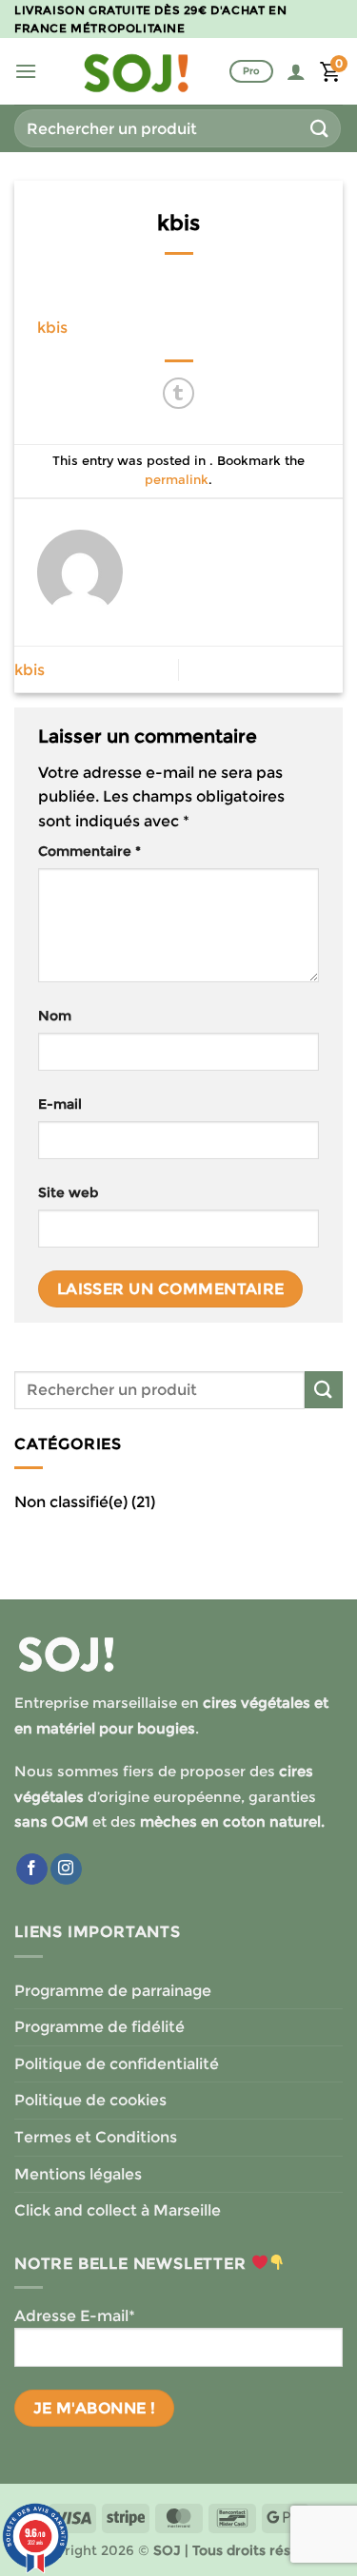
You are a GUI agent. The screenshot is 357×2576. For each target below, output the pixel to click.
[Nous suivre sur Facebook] (32, 1869)
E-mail (60, 1104)
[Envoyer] (320, 128)
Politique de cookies (90, 2100)
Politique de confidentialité (117, 2064)
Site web (68, 1192)
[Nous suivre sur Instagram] (66, 1869)
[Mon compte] (296, 71)
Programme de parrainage (113, 1991)
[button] (26, 71)
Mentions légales (78, 2174)
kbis (52, 328)
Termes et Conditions (96, 2137)
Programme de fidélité (99, 2027)
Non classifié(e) (71, 1502)
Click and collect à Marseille (118, 2210)
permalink (177, 480)
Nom (55, 1016)
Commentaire (89, 851)
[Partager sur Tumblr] (178, 393)
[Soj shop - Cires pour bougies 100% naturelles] (136, 71)
